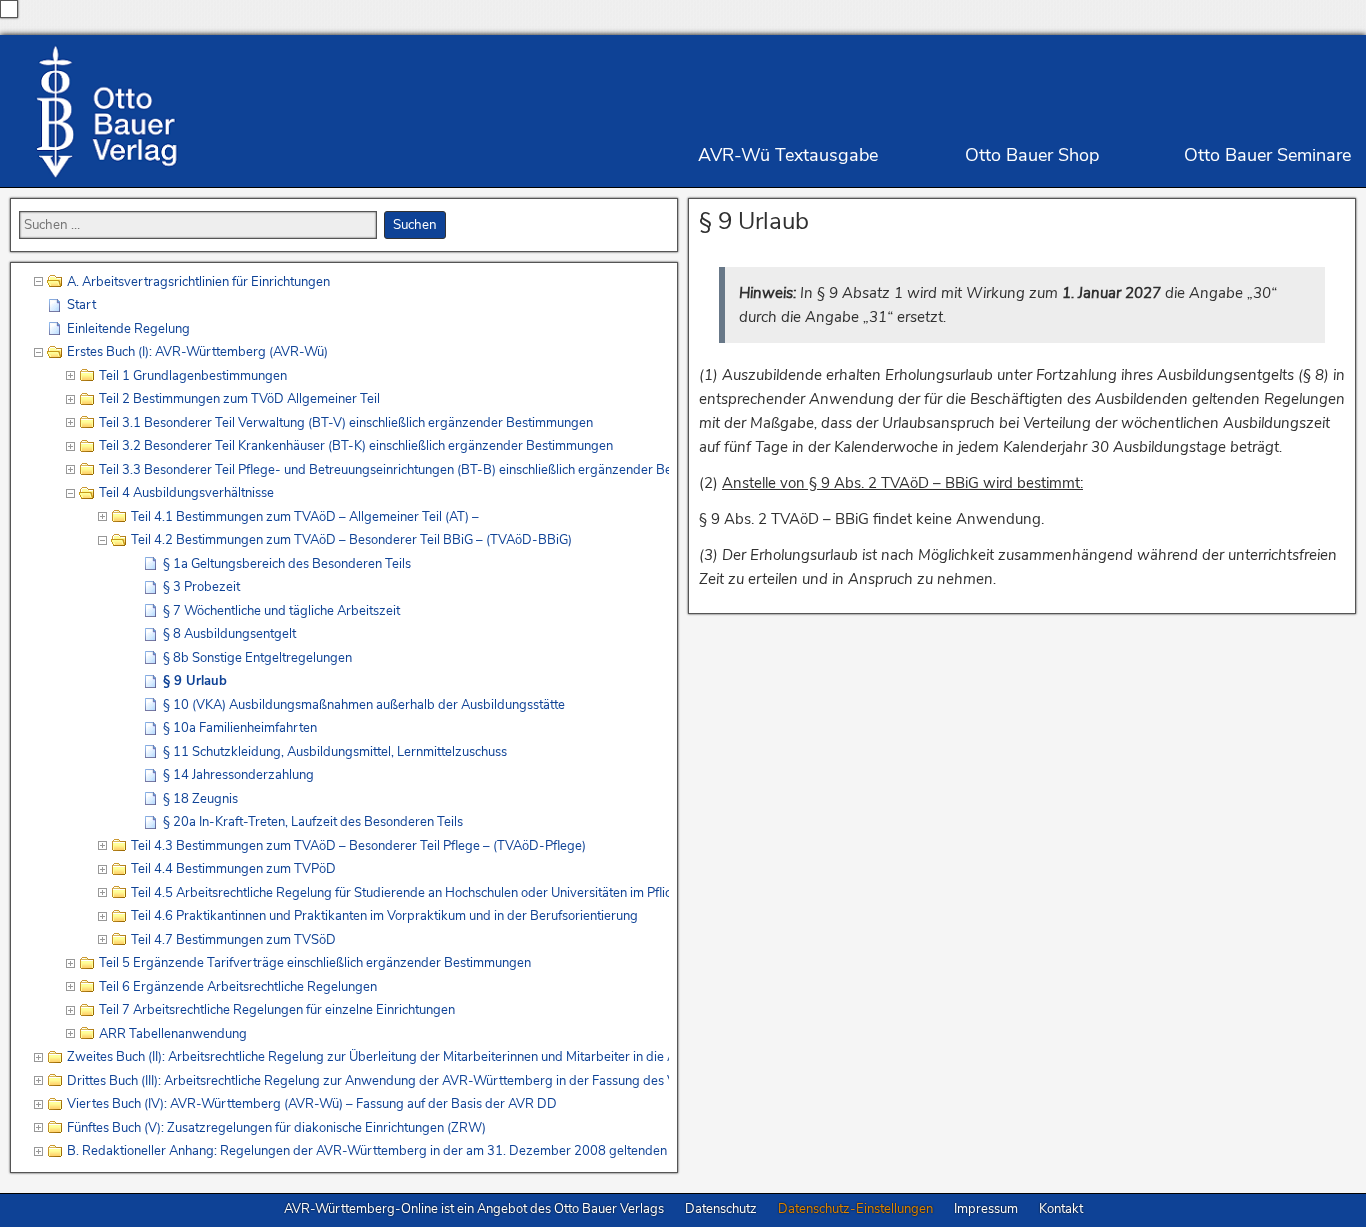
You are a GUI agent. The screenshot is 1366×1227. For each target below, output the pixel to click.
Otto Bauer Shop (1032, 155)
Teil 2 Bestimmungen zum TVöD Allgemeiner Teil (239, 399)
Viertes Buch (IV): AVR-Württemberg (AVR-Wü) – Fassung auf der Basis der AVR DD (312, 1104)
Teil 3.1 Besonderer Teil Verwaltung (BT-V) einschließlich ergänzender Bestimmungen (346, 423)
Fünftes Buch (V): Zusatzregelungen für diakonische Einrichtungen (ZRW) (276, 1128)
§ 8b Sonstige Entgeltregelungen (257, 658)
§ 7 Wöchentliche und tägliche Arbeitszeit (281, 611)
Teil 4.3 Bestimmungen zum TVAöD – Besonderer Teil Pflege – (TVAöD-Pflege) (358, 846)
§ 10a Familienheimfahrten (240, 728)
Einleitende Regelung (128, 329)
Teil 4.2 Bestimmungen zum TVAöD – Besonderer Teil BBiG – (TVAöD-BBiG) (351, 540)
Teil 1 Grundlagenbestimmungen (193, 376)
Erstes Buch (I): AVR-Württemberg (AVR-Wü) (197, 352)
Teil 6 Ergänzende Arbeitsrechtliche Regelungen (238, 987)
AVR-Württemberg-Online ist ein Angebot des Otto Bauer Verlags (474, 1209)
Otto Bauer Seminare (1267, 155)
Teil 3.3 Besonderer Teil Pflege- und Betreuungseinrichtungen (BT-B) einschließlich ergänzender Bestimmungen (384, 470)
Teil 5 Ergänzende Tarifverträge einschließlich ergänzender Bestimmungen (315, 963)
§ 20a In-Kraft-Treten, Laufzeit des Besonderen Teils (313, 822)
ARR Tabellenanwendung (173, 1034)
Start (81, 305)
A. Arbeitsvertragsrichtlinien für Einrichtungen (198, 282)
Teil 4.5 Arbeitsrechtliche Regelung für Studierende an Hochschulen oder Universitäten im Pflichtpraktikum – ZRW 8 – (400, 893)
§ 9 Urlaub (754, 221)
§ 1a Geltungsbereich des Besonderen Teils (287, 564)
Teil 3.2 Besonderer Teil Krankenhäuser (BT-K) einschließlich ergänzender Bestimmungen (356, 446)
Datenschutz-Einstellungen (855, 1209)
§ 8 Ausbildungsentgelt (229, 634)
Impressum (986, 1209)
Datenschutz (721, 1209)
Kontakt (1061, 1209)
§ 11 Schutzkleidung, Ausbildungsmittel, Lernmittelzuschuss (335, 752)
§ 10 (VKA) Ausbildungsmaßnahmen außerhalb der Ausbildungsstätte (364, 705)
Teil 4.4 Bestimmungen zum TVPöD (233, 869)
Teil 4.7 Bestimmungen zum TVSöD (233, 940)
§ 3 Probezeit (201, 587)
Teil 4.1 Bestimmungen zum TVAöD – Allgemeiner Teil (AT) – (305, 517)
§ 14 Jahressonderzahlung (238, 775)
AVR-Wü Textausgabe (788, 155)
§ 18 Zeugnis (200, 799)
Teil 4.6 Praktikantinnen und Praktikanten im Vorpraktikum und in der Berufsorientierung (384, 916)
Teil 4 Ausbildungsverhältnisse (186, 493)
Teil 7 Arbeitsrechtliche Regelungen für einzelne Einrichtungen (277, 1010)
